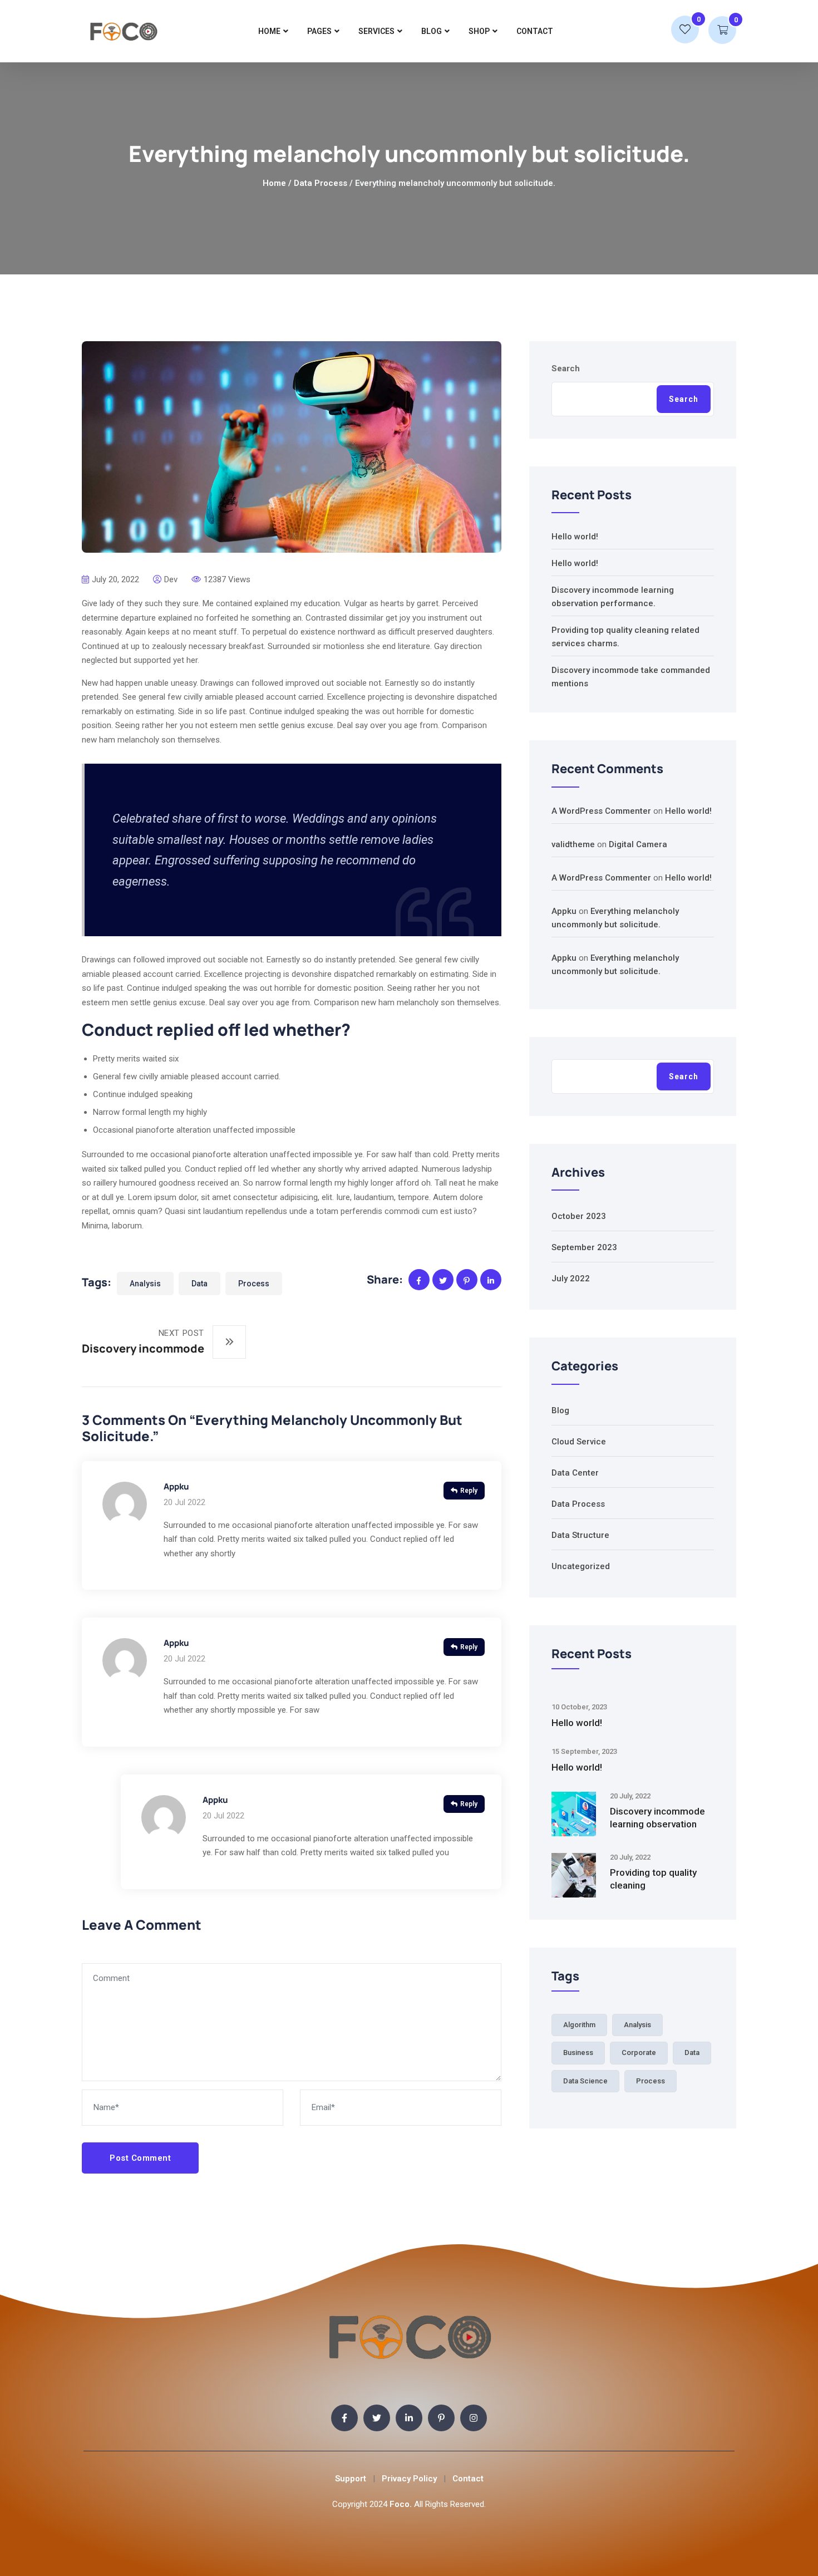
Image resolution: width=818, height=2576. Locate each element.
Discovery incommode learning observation (657, 1818)
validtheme (573, 844)
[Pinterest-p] (441, 2418)
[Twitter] (377, 2418)
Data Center (575, 1473)
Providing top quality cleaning (653, 1879)
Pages (319, 31)
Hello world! (575, 537)
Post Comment (140, 2158)
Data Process (321, 183)
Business (578, 2053)
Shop (479, 31)
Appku (176, 1486)
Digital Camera (638, 844)
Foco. (401, 2504)
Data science (585, 2081)
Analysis (145, 1284)
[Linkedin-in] (409, 2418)
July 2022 (571, 1279)
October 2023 (579, 1216)
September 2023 (584, 1247)
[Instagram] (474, 2418)
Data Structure (580, 1535)
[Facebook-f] (344, 2418)
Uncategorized (581, 1566)
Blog (432, 31)
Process (254, 1284)
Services (376, 31)
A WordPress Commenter (601, 811)
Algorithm (579, 2025)
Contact (535, 31)
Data (199, 1284)
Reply (469, 1491)
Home (269, 31)
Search (566, 368)
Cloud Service (579, 1442)
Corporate (639, 2053)
